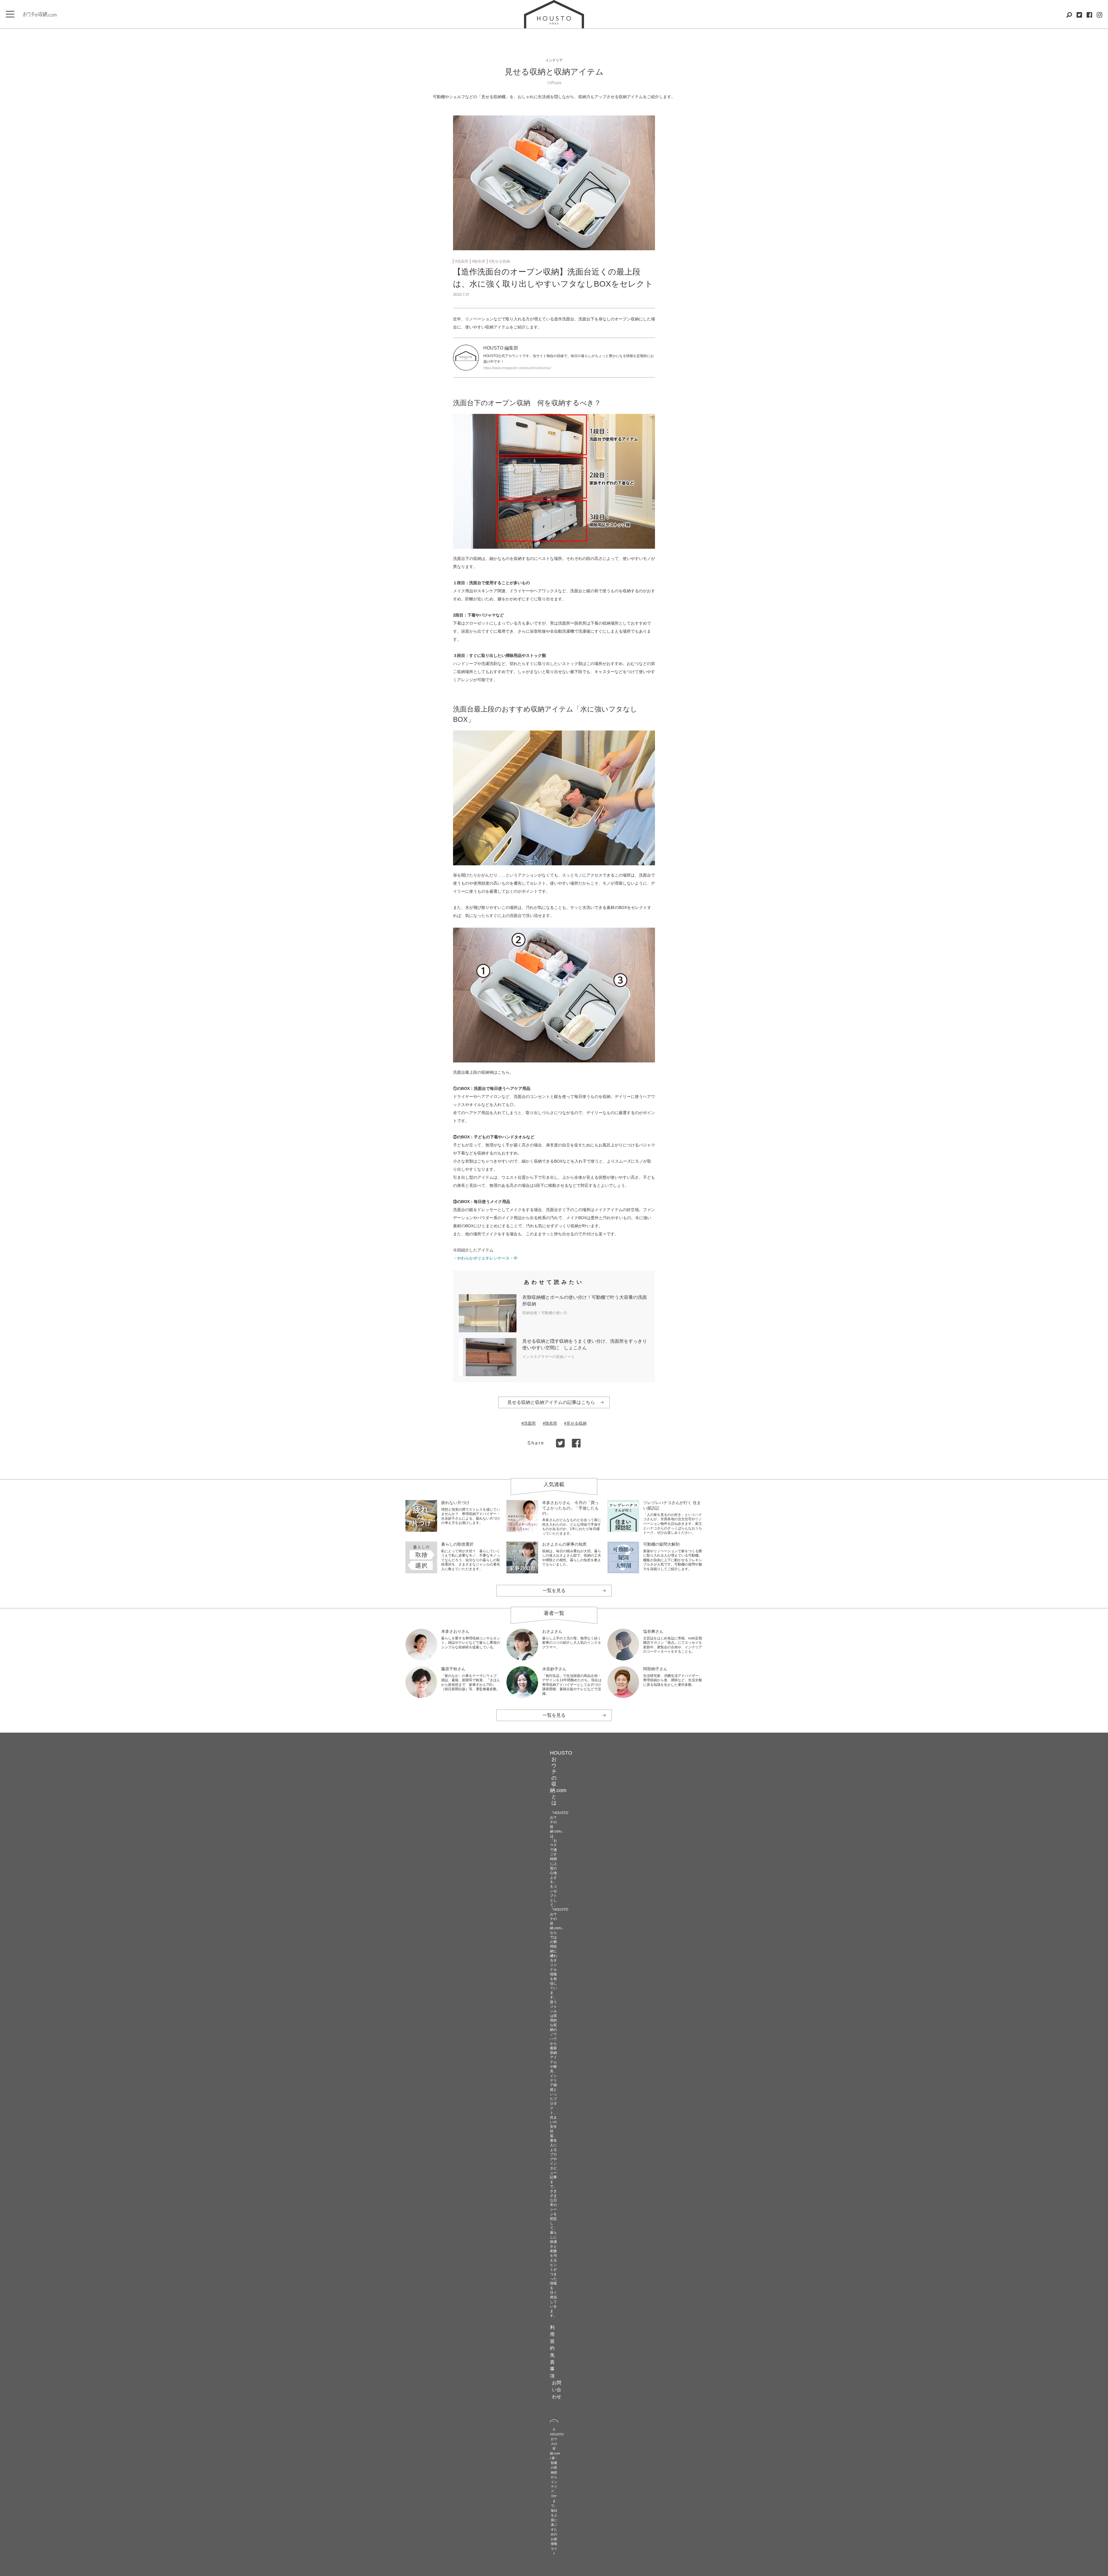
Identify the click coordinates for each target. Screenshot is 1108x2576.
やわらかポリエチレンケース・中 (487, 1258)
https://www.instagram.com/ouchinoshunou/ (517, 368)
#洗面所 (462, 261)
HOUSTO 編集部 (501, 348)
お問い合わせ (557, 2390)
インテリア (554, 60)
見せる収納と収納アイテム (554, 72)
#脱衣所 (479, 261)
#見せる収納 (499, 261)
